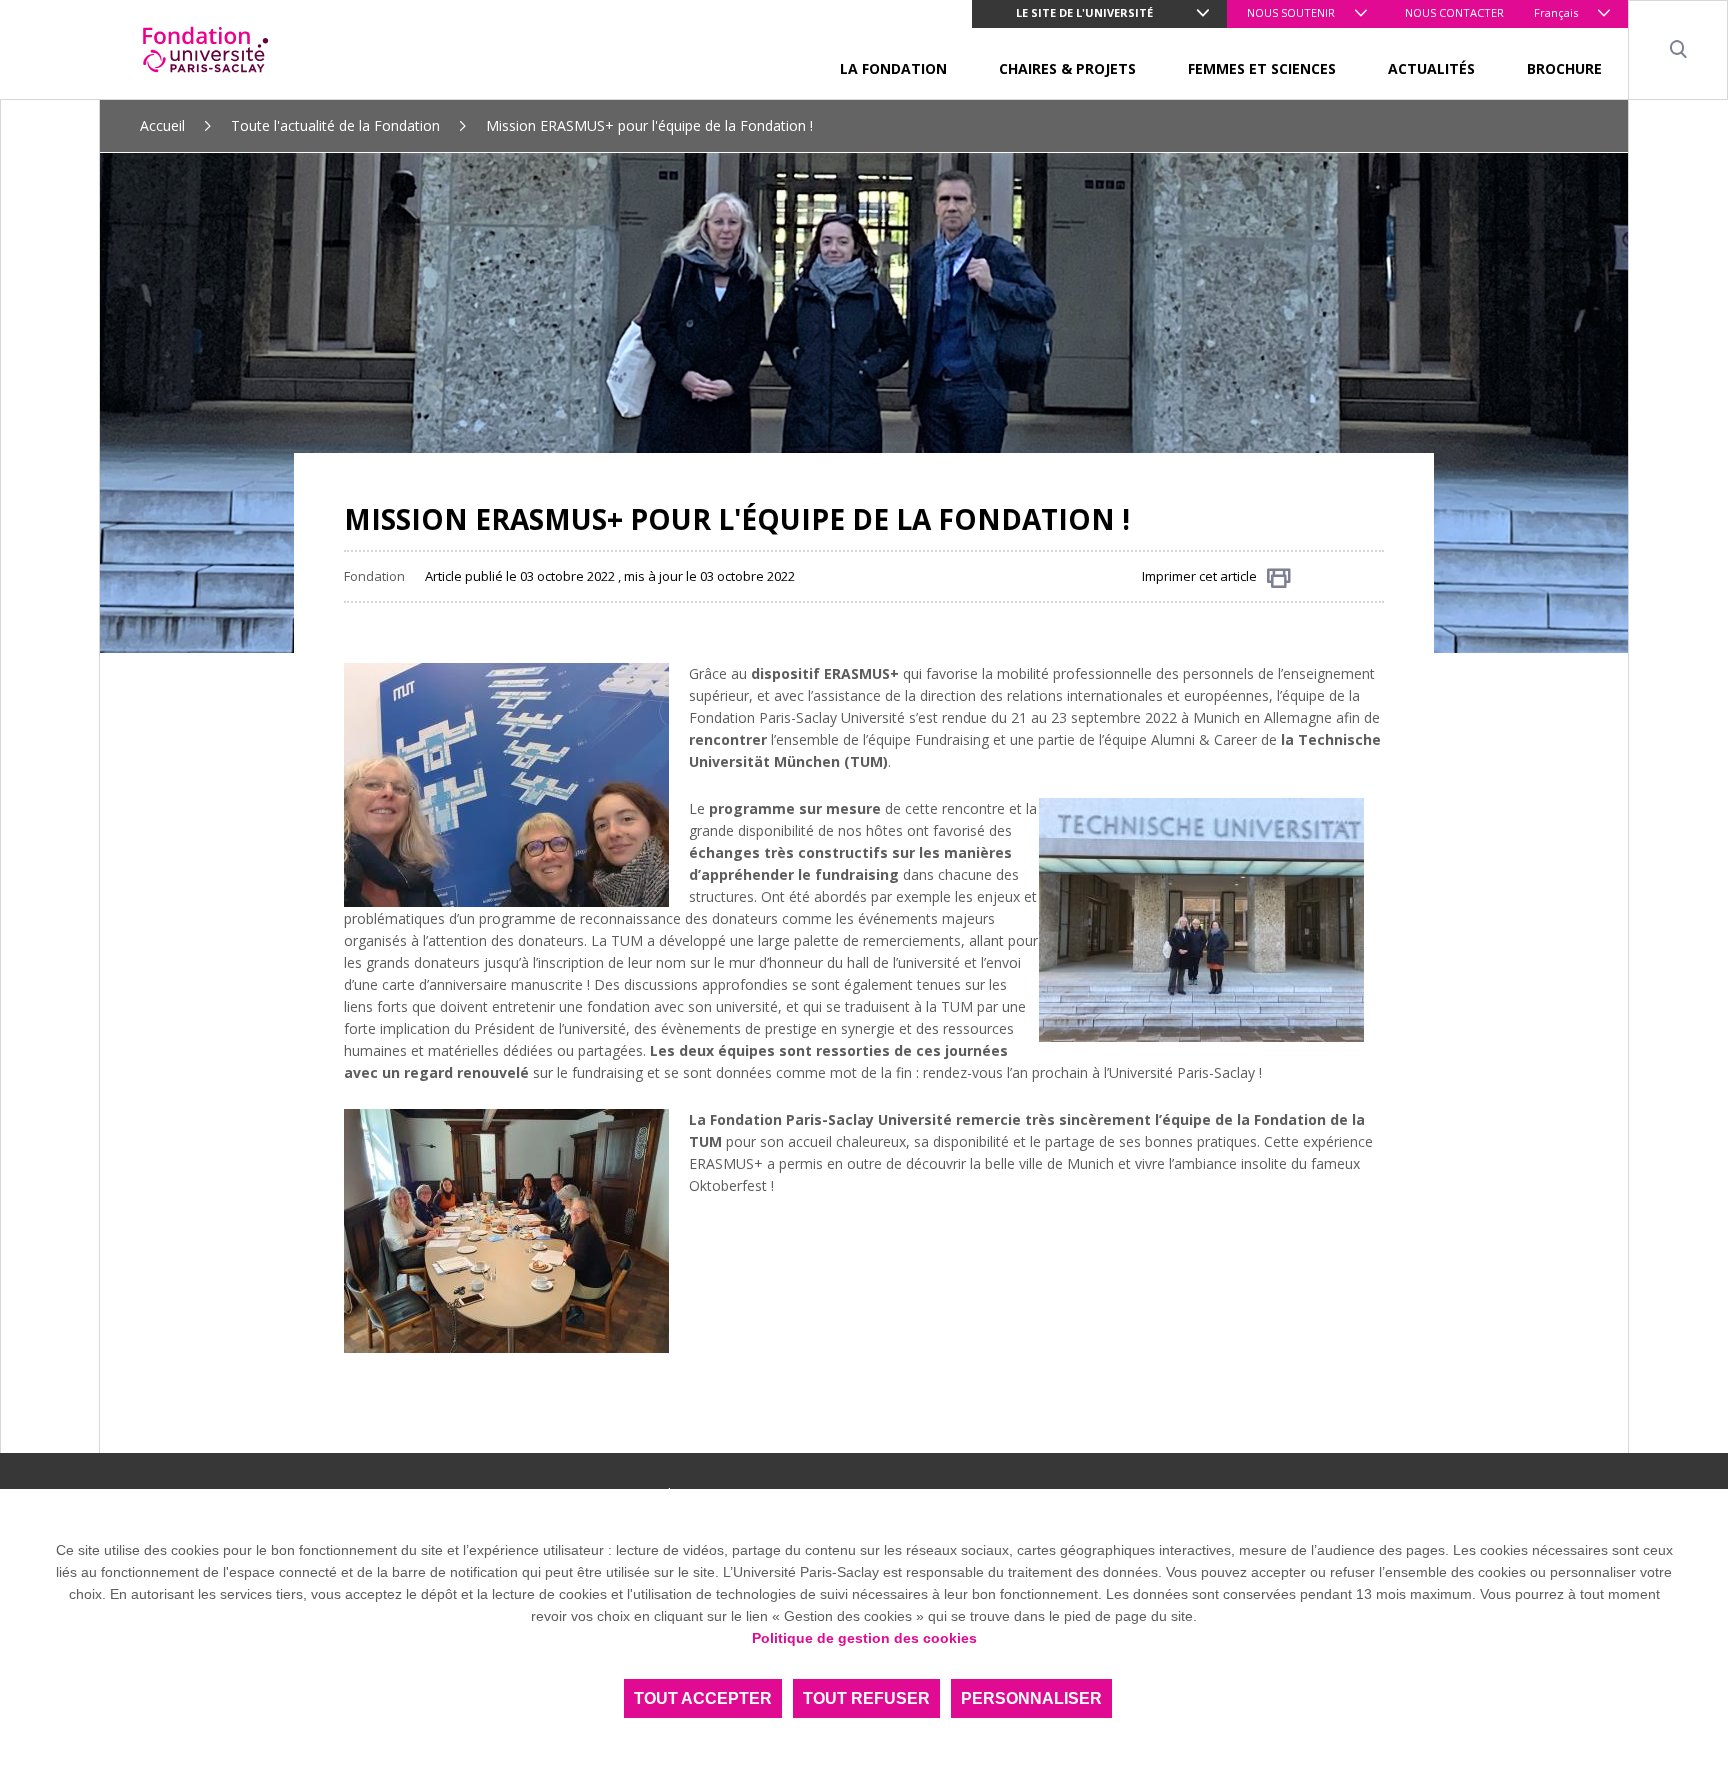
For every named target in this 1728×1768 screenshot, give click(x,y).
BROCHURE (1564, 68)
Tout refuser (866, 1698)
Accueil (162, 125)
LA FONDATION (893, 68)
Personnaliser (1031, 1698)
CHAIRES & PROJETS (1067, 68)
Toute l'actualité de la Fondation (335, 125)
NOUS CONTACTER (1454, 12)
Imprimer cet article (1199, 576)
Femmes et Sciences (1262, 68)
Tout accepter (703, 1698)
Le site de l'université (1084, 12)
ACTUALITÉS (1431, 68)
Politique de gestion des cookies (864, 1638)
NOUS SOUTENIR (1291, 12)
